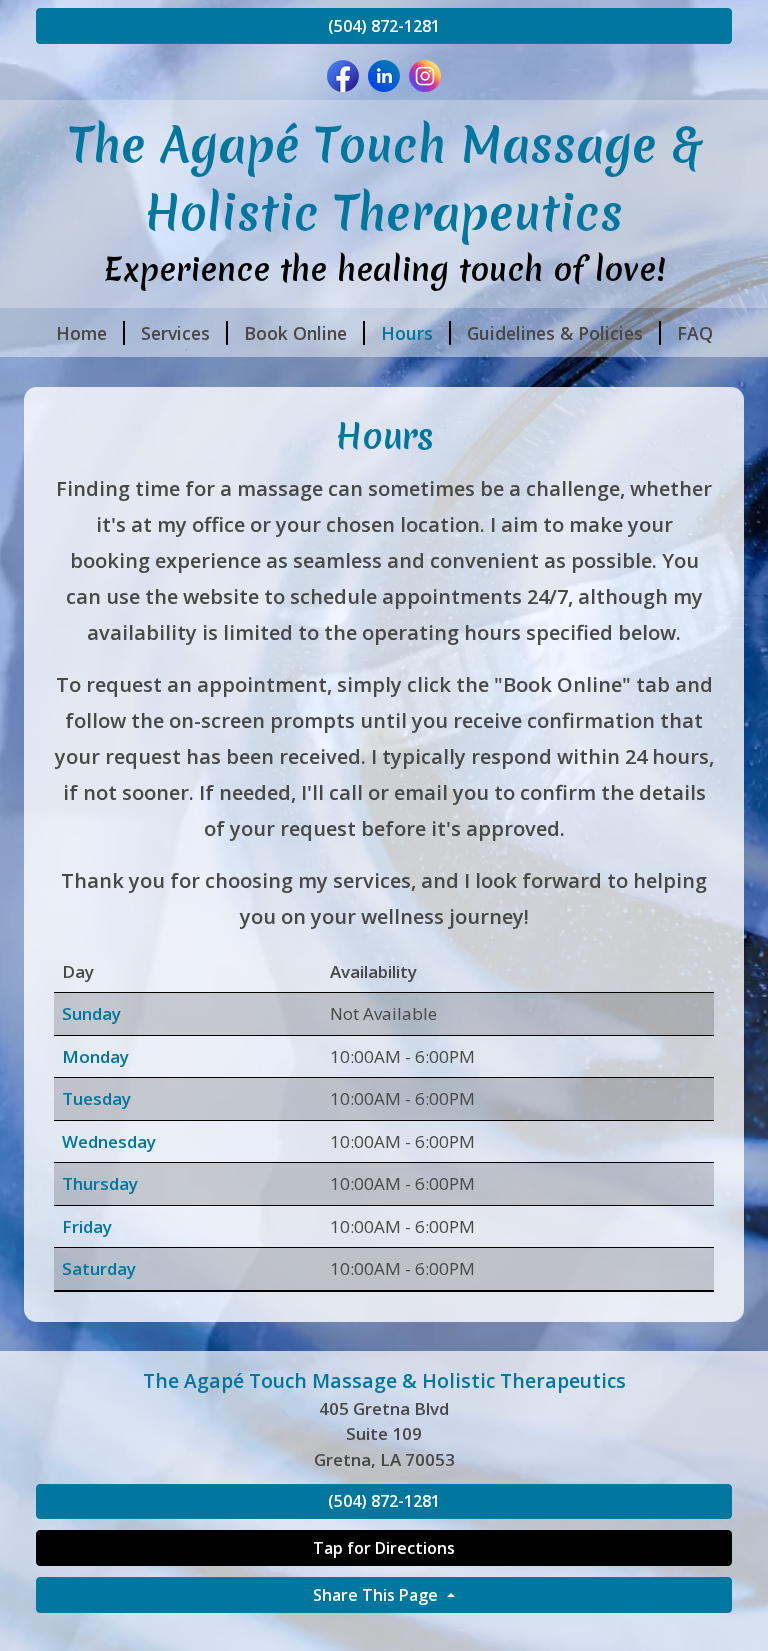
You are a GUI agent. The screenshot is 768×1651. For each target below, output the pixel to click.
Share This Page (377, 1595)
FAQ (695, 333)
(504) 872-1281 (384, 26)
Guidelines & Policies (555, 333)
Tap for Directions (384, 1548)
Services (175, 333)
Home (81, 333)
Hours (407, 333)
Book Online (295, 333)
